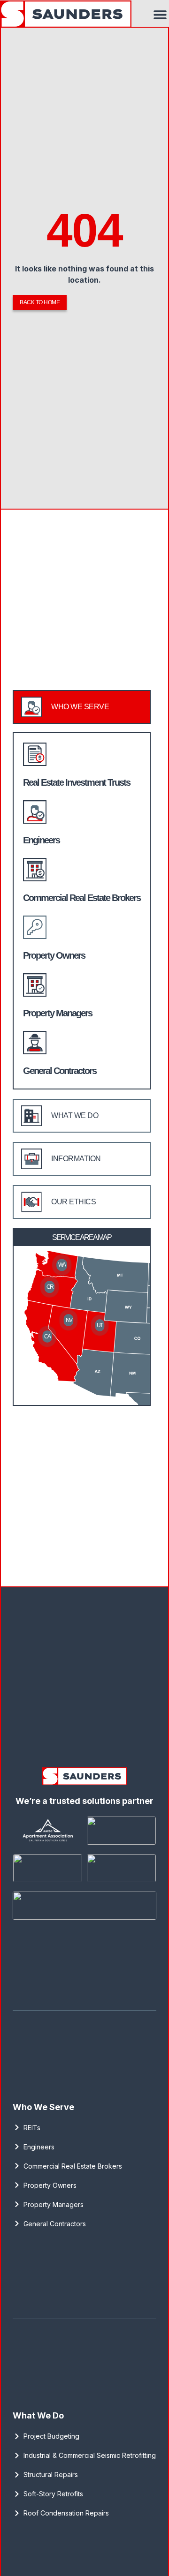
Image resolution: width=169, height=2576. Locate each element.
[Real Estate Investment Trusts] (35, 754)
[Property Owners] (35, 927)
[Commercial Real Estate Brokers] (35, 870)
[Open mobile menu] (160, 15)
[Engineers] (35, 812)
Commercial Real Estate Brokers (82, 898)
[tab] (82, 707)
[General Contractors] (35, 1043)
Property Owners (54, 955)
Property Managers (58, 1013)
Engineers (41, 840)
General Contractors (60, 1071)
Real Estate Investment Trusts (77, 782)
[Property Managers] (35, 985)
